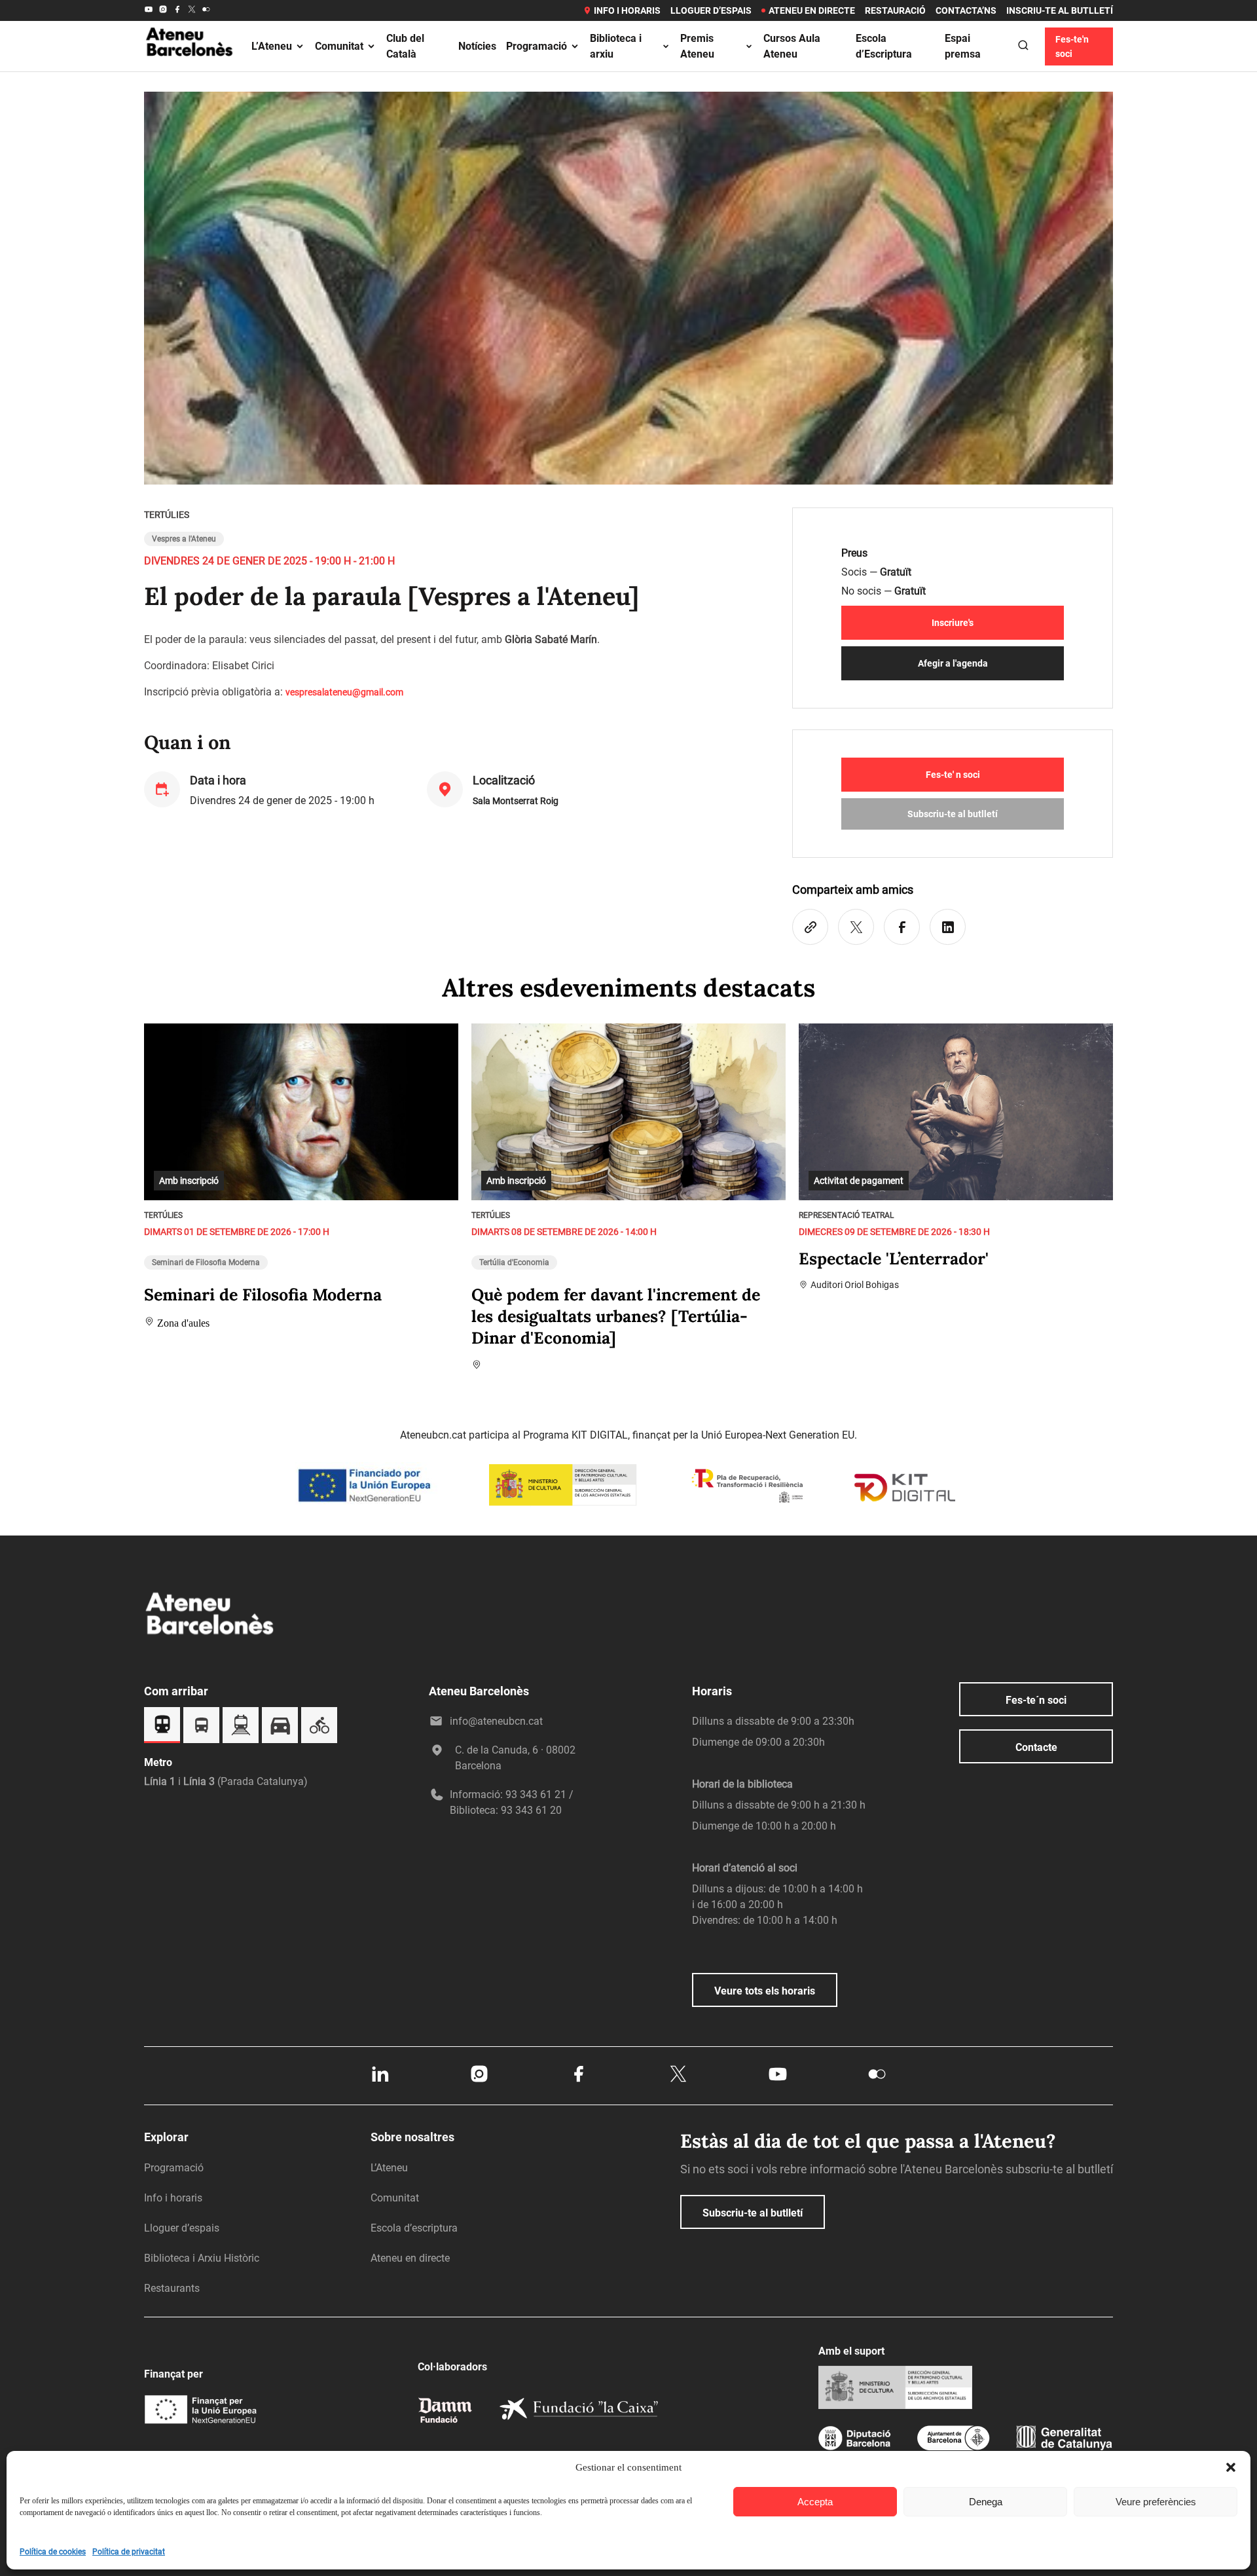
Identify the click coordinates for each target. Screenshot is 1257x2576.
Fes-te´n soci (1036, 1700)
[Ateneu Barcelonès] (190, 71)
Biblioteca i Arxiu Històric (202, 2258)
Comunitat (339, 46)
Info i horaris (627, 10)
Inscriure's (953, 623)
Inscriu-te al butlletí (1060, 10)
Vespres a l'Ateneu (184, 539)
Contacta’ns (966, 10)
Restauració (895, 10)
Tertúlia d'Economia (514, 1262)
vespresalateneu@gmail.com (344, 692)
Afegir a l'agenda (953, 663)
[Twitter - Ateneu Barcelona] (192, 10)
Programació (537, 46)
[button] (1231, 2467)
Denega (986, 2502)
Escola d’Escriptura (884, 46)
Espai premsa (963, 46)
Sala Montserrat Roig (516, 801)
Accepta (815, 2502)
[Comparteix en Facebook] (902, 927)
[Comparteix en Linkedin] (948, 927)
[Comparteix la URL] (810, 927)
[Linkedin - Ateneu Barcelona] (380, 2081)
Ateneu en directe (812, 10)
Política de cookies (53, 2552)
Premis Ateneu (697, 46)
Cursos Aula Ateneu (792, 46)
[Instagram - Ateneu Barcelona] (163, 10)
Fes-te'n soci (1072, 46)
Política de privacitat (129, 2552)
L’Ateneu (272, 46)
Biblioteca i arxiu (616, 46)
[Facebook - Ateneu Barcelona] (177, 10)
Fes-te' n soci (953, 775)
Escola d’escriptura (414, 2228)
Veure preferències (1156, 2502)
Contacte (1036, 1747)
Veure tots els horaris (765, 1991)
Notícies (477, 46)
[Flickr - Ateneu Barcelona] (206, 10)
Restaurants (172, 2288)
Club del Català (405, 46)
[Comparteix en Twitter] (856, 927)
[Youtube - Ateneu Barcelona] (149, 10)
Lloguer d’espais (711, 10)
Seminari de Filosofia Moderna (206, 1262)
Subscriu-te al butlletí (953, 814)
